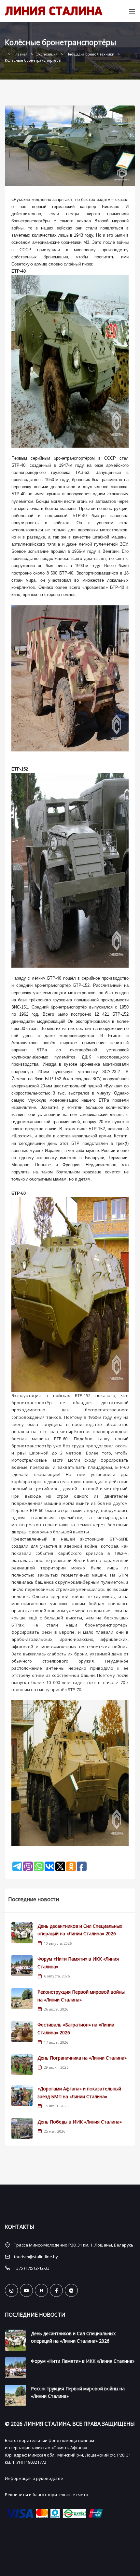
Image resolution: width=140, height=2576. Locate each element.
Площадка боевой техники (90, 54)
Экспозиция (47, 54)
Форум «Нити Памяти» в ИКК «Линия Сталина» (83, 2361)
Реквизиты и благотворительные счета (47, 2495)
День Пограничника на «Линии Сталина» (82, 2058)
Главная (21, 54)
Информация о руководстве (34, 2478)
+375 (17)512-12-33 (32, 2268)
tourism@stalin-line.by (36, 2257)
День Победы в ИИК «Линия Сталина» (80, 2122)
